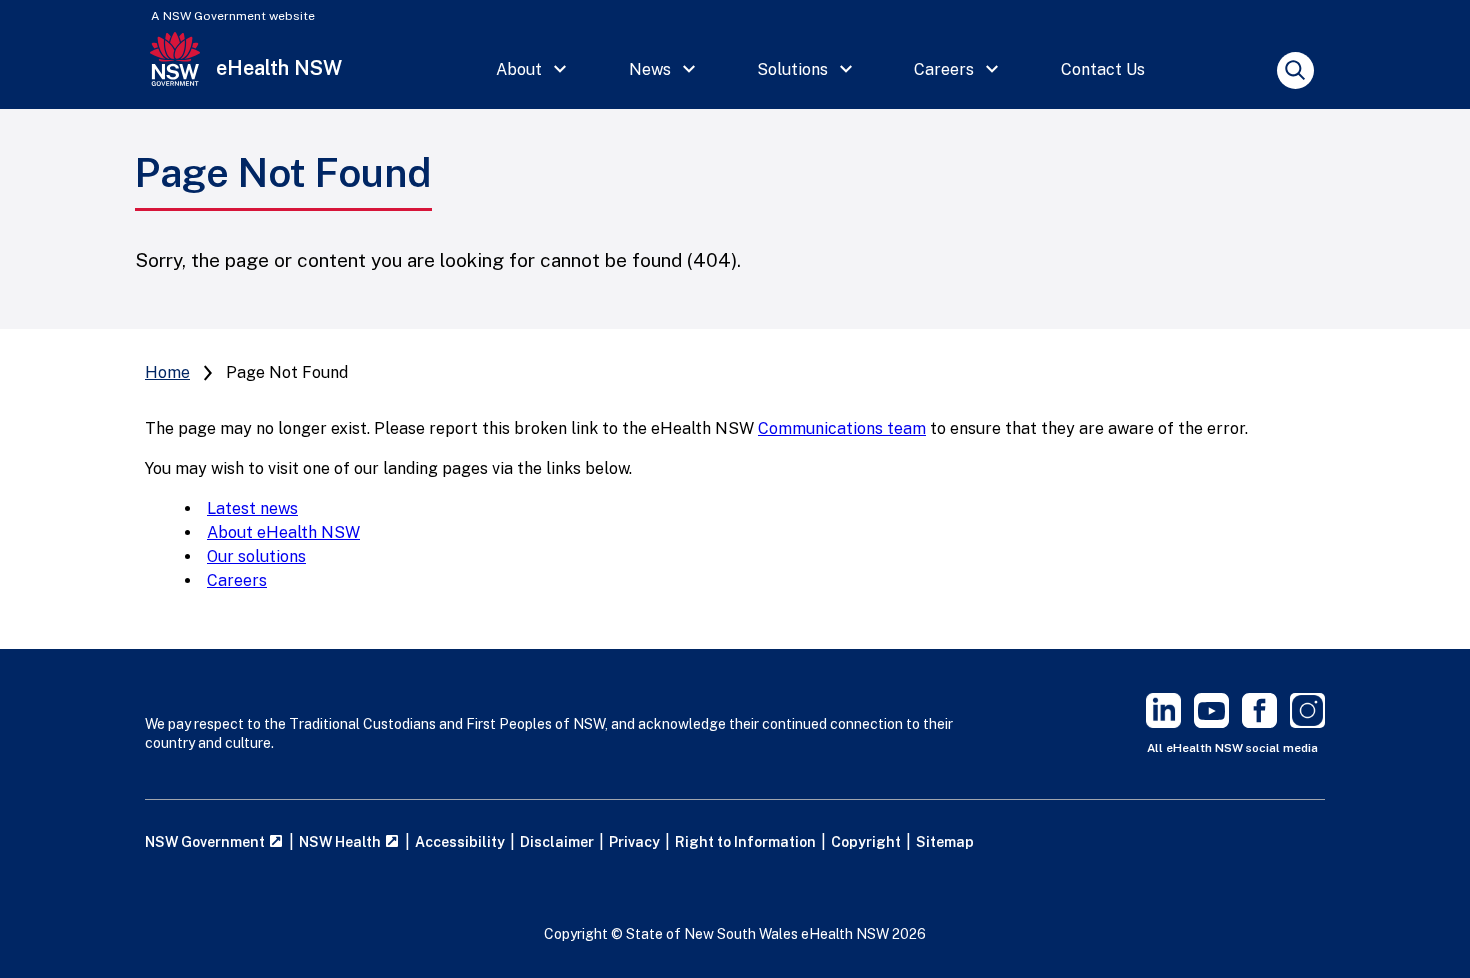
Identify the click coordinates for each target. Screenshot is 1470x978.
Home (167, 372)
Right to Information (745, 842)
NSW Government (206, 842)
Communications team (842, 428)
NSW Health (341, 842)
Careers (237, 580)
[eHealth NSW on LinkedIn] (1163, 722)
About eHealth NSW (283, 532)
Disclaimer (557, 842)
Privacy (634, 842)
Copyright (866, 842)
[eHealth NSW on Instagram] (1307, 722)
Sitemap (945, 842)
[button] (531, 70)
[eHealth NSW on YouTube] (1211, 722)
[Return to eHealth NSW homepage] (175, 70)
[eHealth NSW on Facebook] (1259, 722)
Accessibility (460, 842)
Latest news (252, 508)
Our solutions (256, 556)
